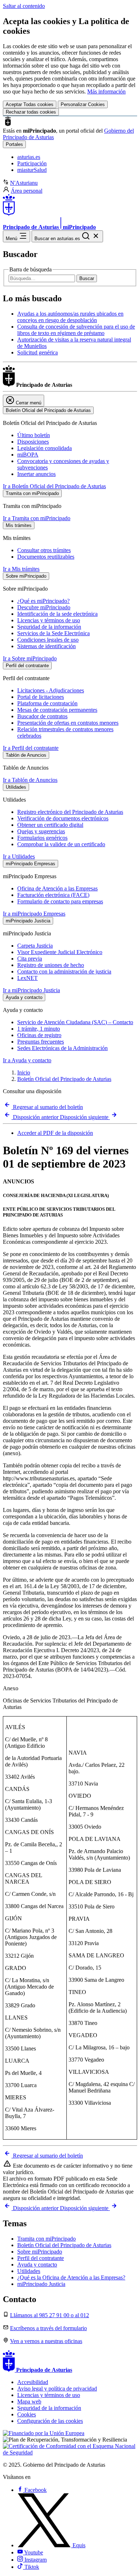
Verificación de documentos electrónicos (63, 818)
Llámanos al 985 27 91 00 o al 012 (50, 2315)
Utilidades (29, 2271)
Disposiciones (33, 442)
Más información (106, 91)
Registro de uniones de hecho (51, 965)
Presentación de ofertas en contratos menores (68, 723)
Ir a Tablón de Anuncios (30, 780)
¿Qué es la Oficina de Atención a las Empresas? (71, 2277)
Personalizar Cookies (83, 104)
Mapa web (29, 2401)
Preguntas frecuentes (41, 1042)
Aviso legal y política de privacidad (57, 2389)
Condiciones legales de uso (48, 640)
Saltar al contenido (24, 6)
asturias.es (29, 157)
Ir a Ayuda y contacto (27, 1060)
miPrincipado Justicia (41, 2284)
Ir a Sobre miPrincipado (30, 658)
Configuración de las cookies (50, 2421)
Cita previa (30, 959)
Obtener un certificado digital (50, 825)
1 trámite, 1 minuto (39, 1029)
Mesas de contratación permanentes (57, 710)
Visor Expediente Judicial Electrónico (60, 952)
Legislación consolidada (45, 448)
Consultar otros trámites (44, 550)
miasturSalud (32, 170)
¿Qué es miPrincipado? (43, 601)
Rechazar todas (31, 112)
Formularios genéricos (42, 838)
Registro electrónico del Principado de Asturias (70, 812)
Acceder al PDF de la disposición (55, 1133)
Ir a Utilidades (19, 856)
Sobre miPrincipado (40, 2252)
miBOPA (28, 455)
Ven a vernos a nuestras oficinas (46, 2341)
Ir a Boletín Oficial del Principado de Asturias (54, 486)
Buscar (87, 278)
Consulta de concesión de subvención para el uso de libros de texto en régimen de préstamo (76, 330)
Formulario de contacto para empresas (60, 901)
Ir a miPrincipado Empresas (34, 914)
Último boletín (34, 435)
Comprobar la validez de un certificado (61, 844)
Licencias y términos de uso (49, 620)
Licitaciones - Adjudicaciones (51, 690)
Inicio (24, 1072)
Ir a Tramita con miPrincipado (37, 518)
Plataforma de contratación (47, 703)
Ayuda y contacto (37, 2265)
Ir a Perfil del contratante (31, 748)
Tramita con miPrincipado (46, 2239)
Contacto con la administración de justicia (64, 971)
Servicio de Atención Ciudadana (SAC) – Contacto (75, 1022)
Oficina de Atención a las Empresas (57, 888)
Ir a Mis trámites (21, 569)
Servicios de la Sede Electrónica (53, 633)
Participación (32, 163)
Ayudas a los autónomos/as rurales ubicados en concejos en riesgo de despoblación (70, 317)
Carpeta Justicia (35, 946)
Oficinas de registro (39, 1035)
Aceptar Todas (30, 104)
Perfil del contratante (41, 2258)
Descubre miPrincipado (44, 607)
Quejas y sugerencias (41, 831)
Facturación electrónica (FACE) (53, 895)
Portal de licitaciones (41, 697)
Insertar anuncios (36, 474)
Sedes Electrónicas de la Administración (62, 1048)
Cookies (27, 2414)
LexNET (27, 978)
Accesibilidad (33, 2382)
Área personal (27, 191)
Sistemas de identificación (46, 646)
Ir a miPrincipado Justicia (31, 990)
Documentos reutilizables (46, 557)
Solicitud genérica (38, 352)
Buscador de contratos (42, 716)
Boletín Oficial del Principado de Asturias (64, 1079)
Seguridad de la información (49, 627)
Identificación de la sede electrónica (57, 614)
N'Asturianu (24, 183)
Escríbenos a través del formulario (48, 2328)
